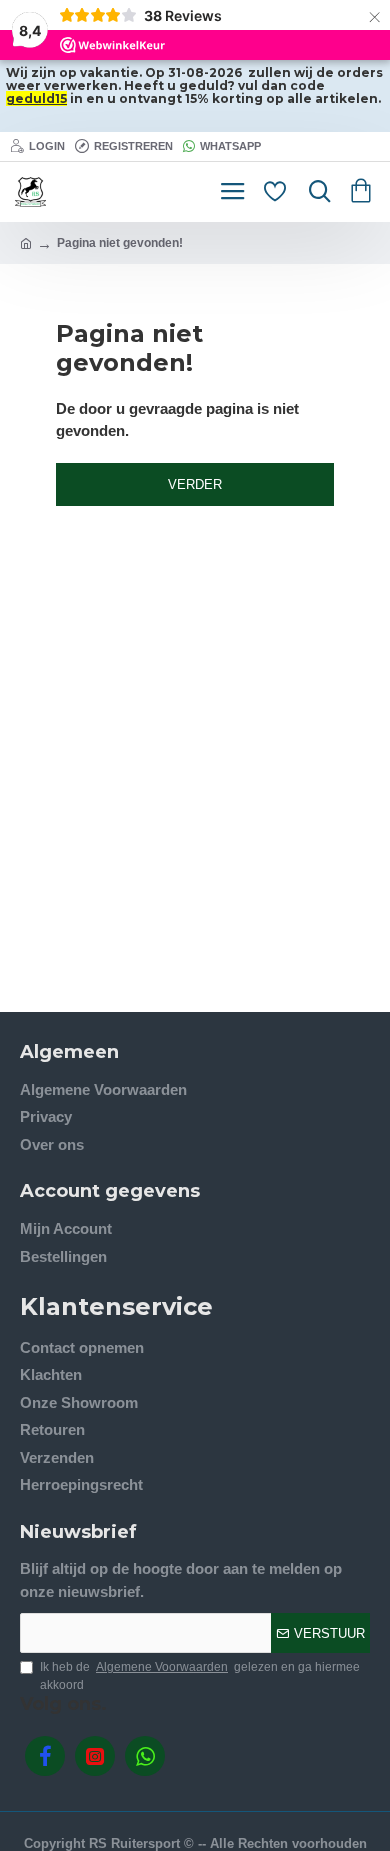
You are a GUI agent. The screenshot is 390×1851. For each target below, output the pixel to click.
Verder (195, 484)
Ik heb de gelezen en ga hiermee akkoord (200, 1676)
